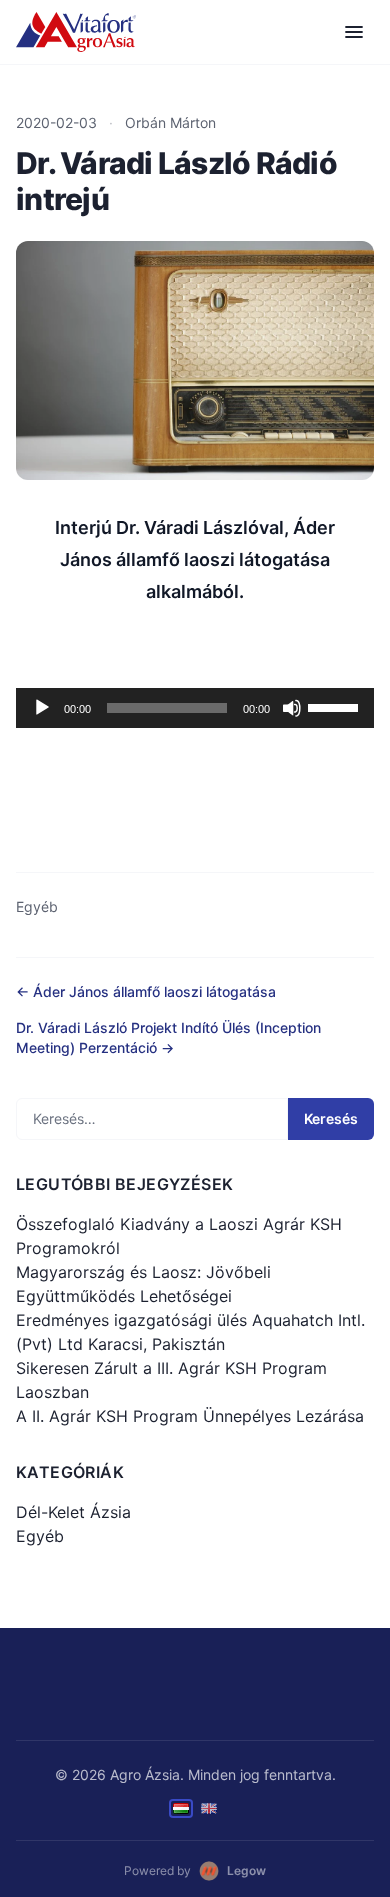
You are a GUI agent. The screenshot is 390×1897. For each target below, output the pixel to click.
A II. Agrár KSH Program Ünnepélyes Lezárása (190, 1416)
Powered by (195, 1870)
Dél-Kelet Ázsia (73, 1512)
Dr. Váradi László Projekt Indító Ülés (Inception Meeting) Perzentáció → (168, 1037)
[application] (195, 708)
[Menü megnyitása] (354, 32)
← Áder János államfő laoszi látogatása (146, 991)
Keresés (331, 1118)
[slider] (336, 706)
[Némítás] (292, 708)
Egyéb (37, 906)
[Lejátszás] (42, 708)
